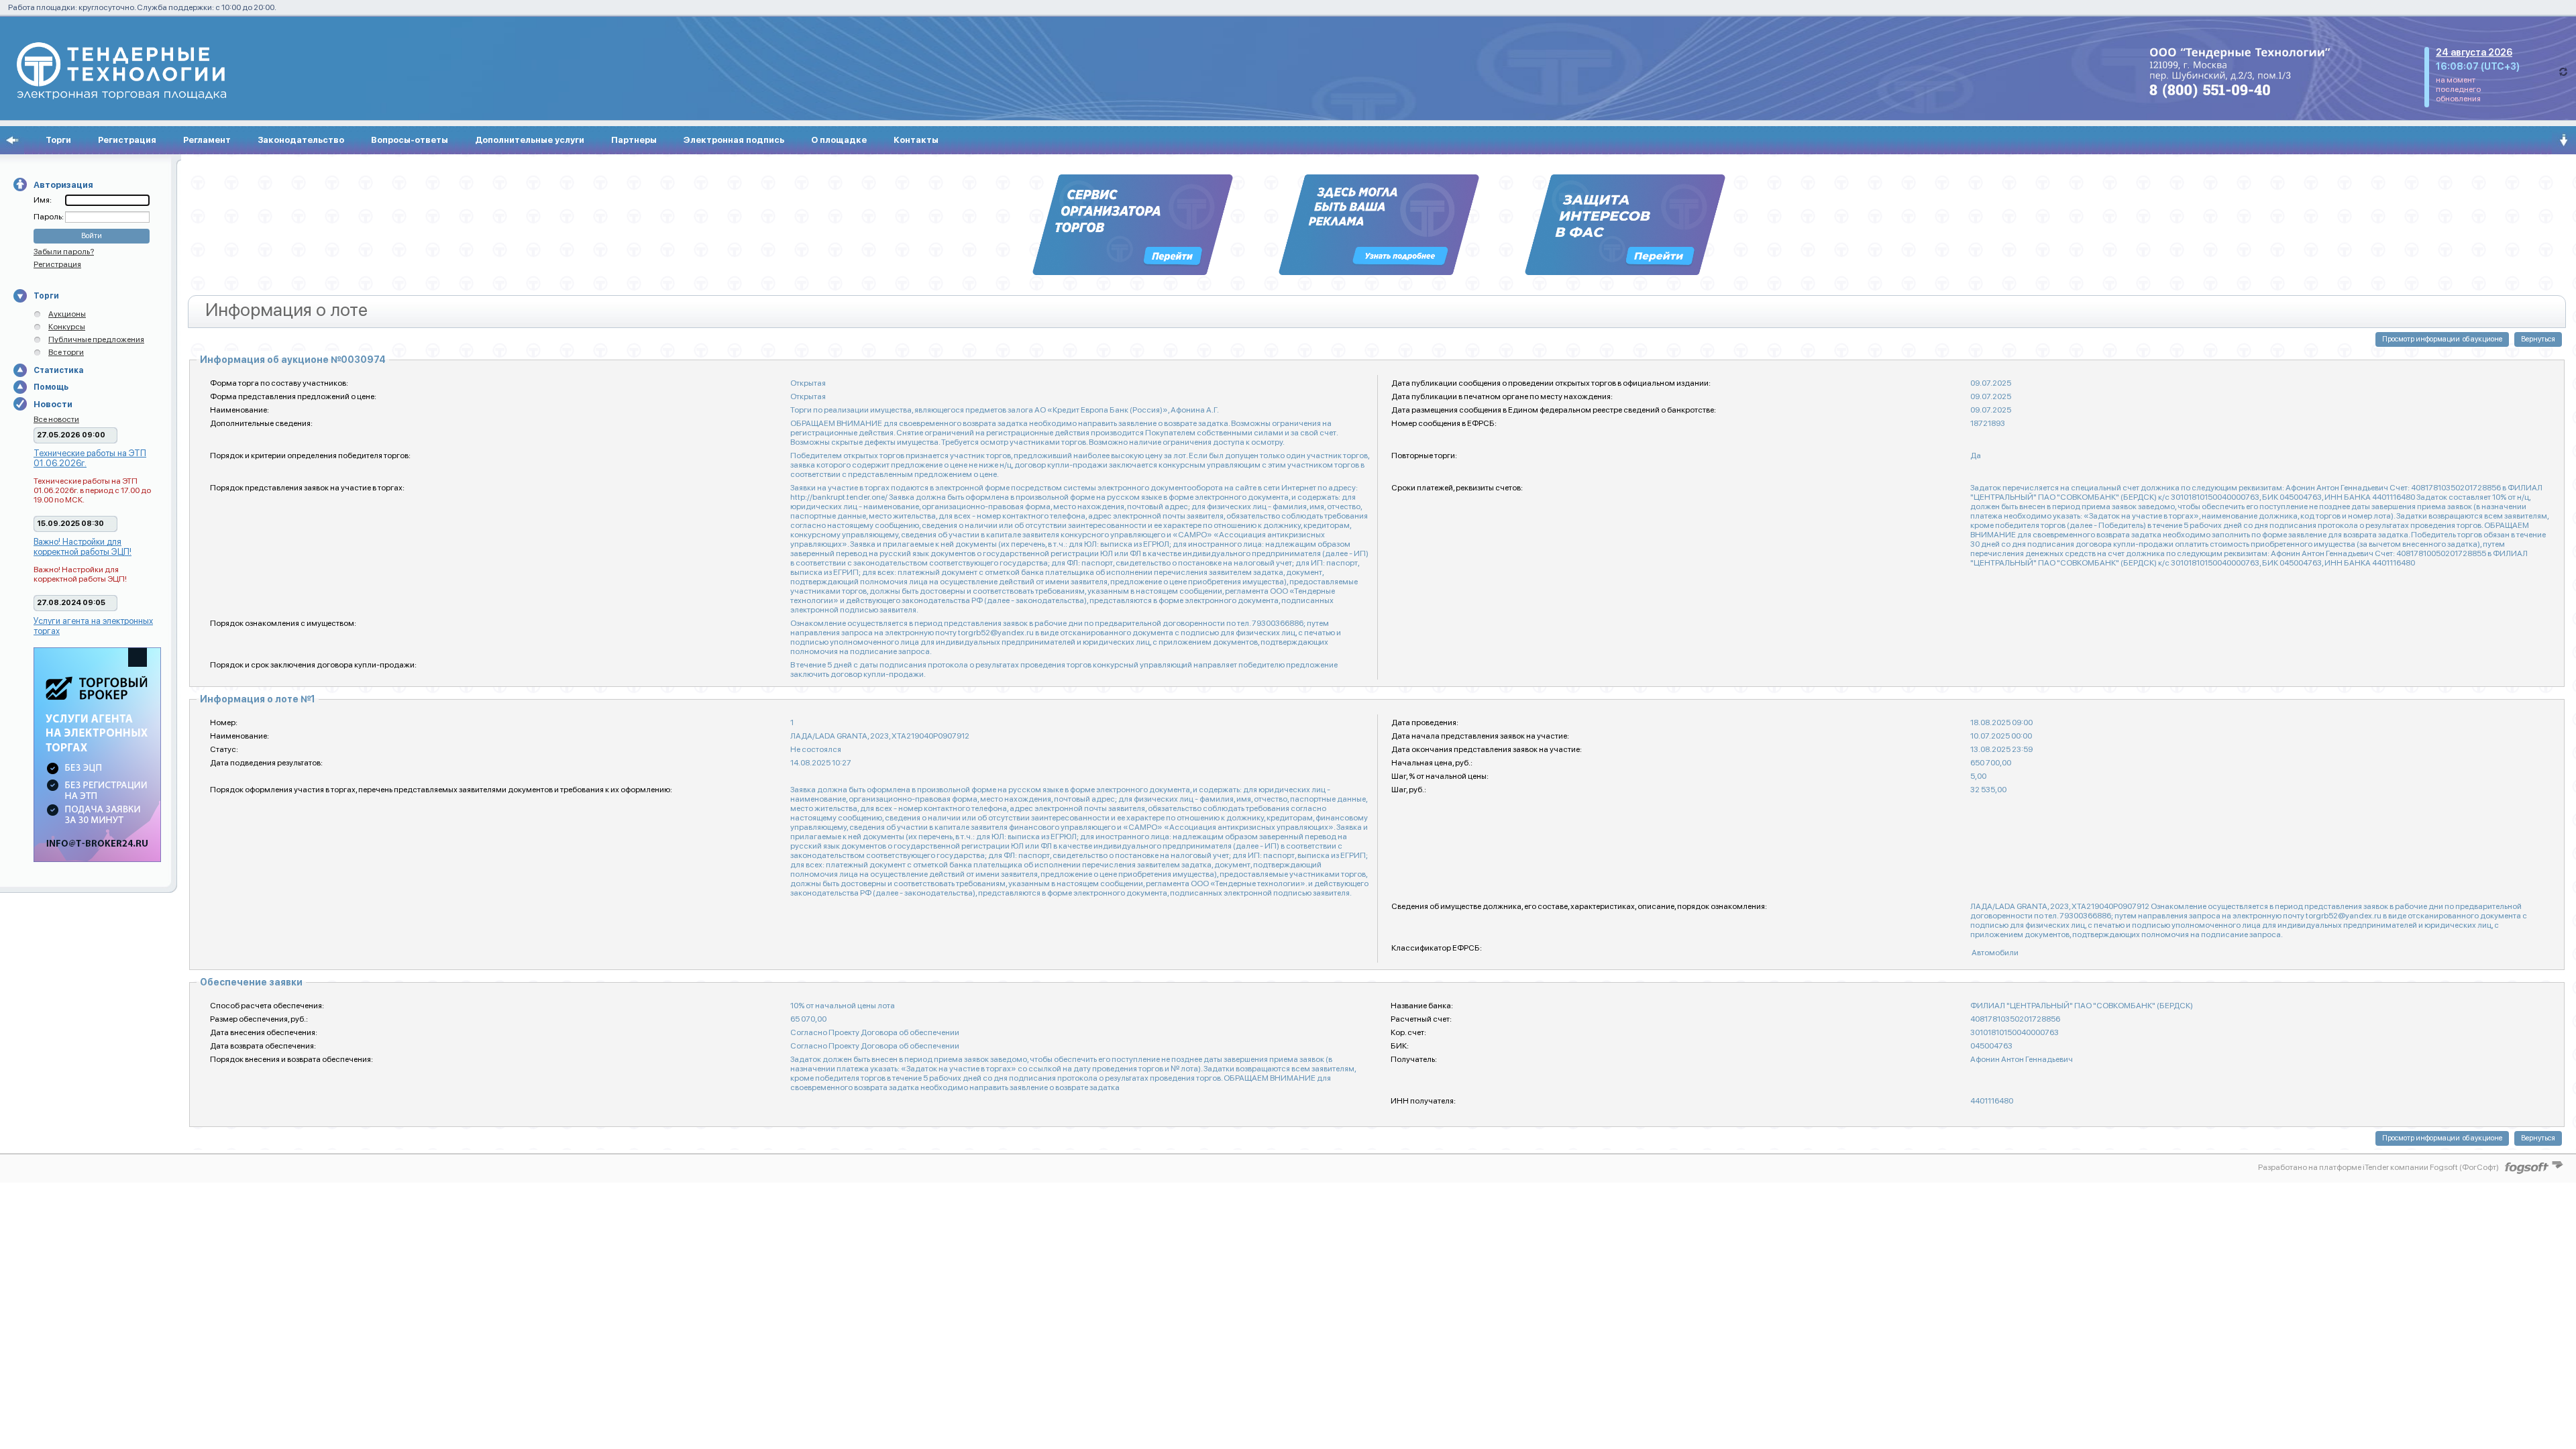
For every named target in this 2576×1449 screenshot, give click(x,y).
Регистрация (127, 140)
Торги (58, 140)
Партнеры (634, 140)
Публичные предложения (96, 339)
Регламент (207, 140)
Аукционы (67, 314)
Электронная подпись (734, 140)
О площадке (839, 140)
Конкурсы (67, 327)
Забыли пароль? (64, 252)
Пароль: (49, 217)
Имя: (43, 200)
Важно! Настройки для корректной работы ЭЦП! (83, 547)
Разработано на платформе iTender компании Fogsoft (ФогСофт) (2378, 1167)
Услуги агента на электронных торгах (93, 626)
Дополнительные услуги (530, 140)
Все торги (66, 352)
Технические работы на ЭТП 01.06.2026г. (90, 458)
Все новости (56, 419)
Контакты (916, 140)
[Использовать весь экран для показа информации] (12, 140)
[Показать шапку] (2564, 140)
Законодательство (301, 140)
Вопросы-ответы (410, 140)
